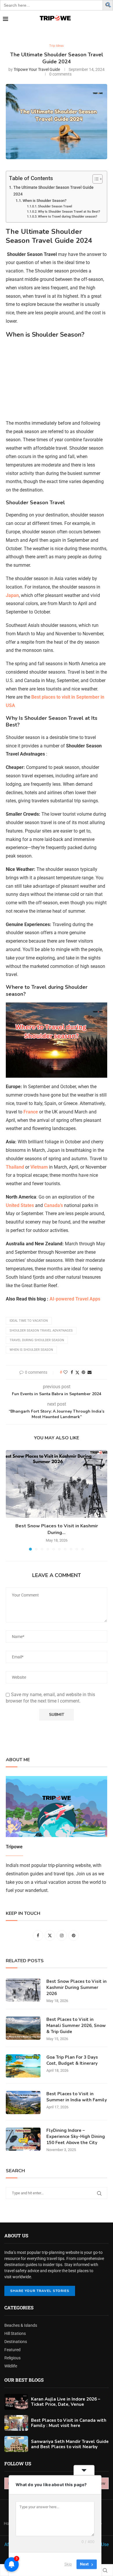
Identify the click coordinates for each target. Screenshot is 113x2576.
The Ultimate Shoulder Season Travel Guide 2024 (53, 191)
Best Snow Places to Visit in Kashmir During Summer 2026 (76, 1987)
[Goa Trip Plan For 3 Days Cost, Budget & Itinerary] (23, 2066)
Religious (12, 2358)
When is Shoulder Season (31, 1350)
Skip (68, 2564)
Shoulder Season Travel (55, 206)
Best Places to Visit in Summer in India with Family (77, 2097)
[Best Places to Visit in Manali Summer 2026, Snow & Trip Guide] (23, 2028)
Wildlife (11, 2366)
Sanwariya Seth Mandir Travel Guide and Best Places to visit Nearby (70, 2444)
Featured (12, 2350)
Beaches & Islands (21, 2325)
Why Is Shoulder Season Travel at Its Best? (69, 212)
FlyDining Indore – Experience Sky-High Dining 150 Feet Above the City (76, 2136)
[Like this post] (65, 1372)
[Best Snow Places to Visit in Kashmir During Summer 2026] (57, 1484)
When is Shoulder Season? (44, 201)
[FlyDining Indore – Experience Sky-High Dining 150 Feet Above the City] (23, 2139)
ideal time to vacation (29, 1321)
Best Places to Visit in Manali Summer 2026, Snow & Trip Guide (76, 2026)
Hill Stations (15, 2333)
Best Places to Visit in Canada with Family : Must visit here (69, 2423)
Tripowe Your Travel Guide (37, 69)
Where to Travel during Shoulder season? (68, 217)
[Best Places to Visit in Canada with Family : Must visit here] (16, 2423)
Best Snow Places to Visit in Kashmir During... (57, 1529)
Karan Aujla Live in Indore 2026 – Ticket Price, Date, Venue (66, 2402)
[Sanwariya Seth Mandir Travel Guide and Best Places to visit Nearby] (16, 2444)
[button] (109, 4)
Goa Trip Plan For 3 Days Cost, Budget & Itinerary (72, 2060)
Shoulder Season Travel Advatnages (41, 1331)
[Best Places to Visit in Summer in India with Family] (23, 2103)
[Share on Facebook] (72, 1372)
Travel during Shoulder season (37, 1340)
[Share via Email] (90, 1372)
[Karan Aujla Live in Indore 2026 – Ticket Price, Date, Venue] (16, 2402)
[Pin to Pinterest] (83, 1372)
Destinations (16, 2342)
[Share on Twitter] (77, 1372)
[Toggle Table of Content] (95, 179)
